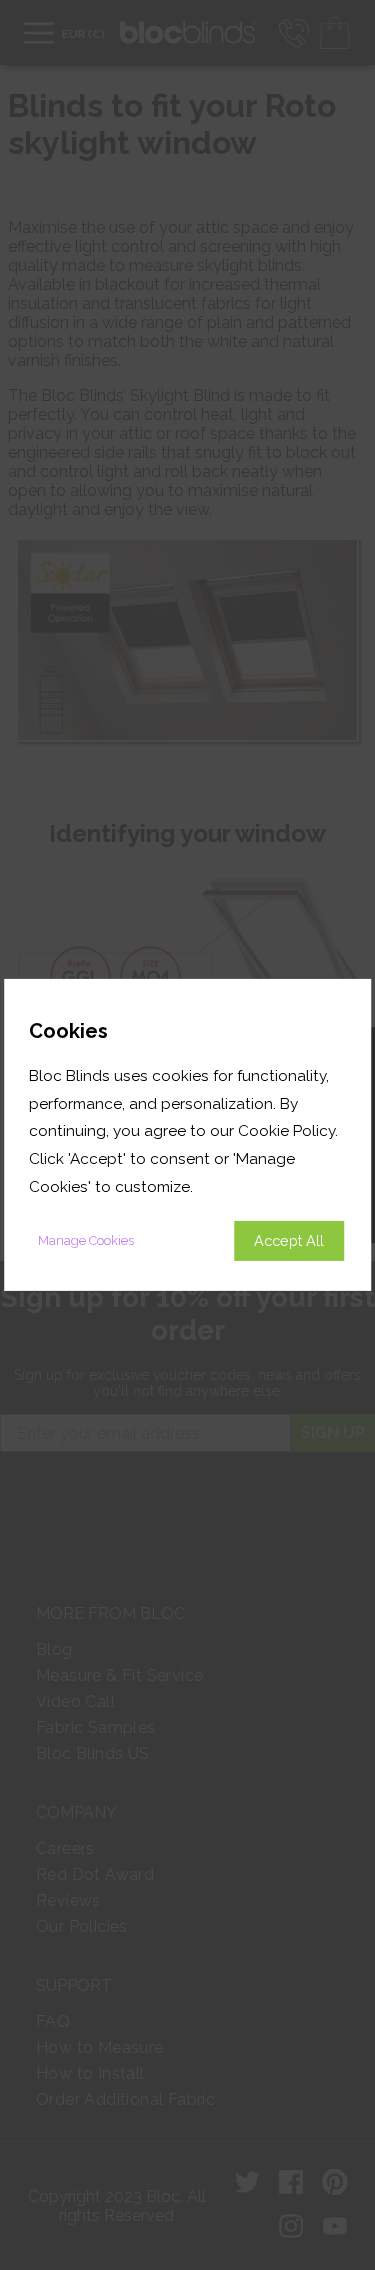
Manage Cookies (86, 1240)
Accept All (289, 1240)
